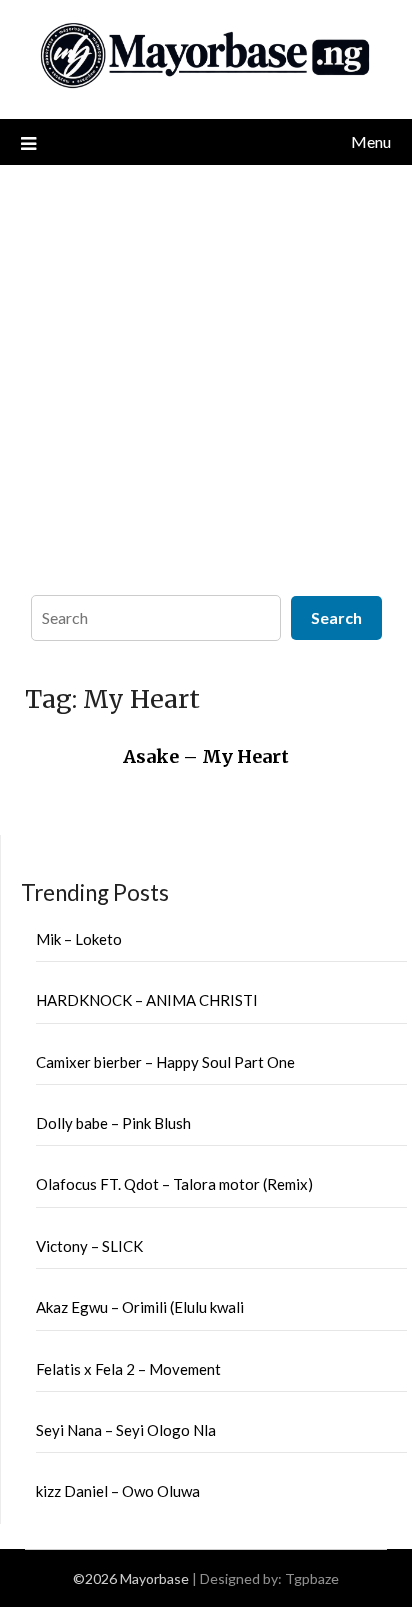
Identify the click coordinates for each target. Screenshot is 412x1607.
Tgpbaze (312, 1578)
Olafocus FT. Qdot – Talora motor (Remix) (174, 1184)
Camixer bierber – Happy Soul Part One (165, 1062)
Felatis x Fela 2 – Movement (128, 1369)
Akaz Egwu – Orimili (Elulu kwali (140, 1307)
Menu (371, 141)
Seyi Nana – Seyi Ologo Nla (126, 1430)
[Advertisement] (206, 375)
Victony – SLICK (89, 1246)
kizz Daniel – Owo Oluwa (118, 1491)
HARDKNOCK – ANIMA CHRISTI (147, 1000)
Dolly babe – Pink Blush (113, 1123)
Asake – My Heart (206, 756)
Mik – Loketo (79, 939)
